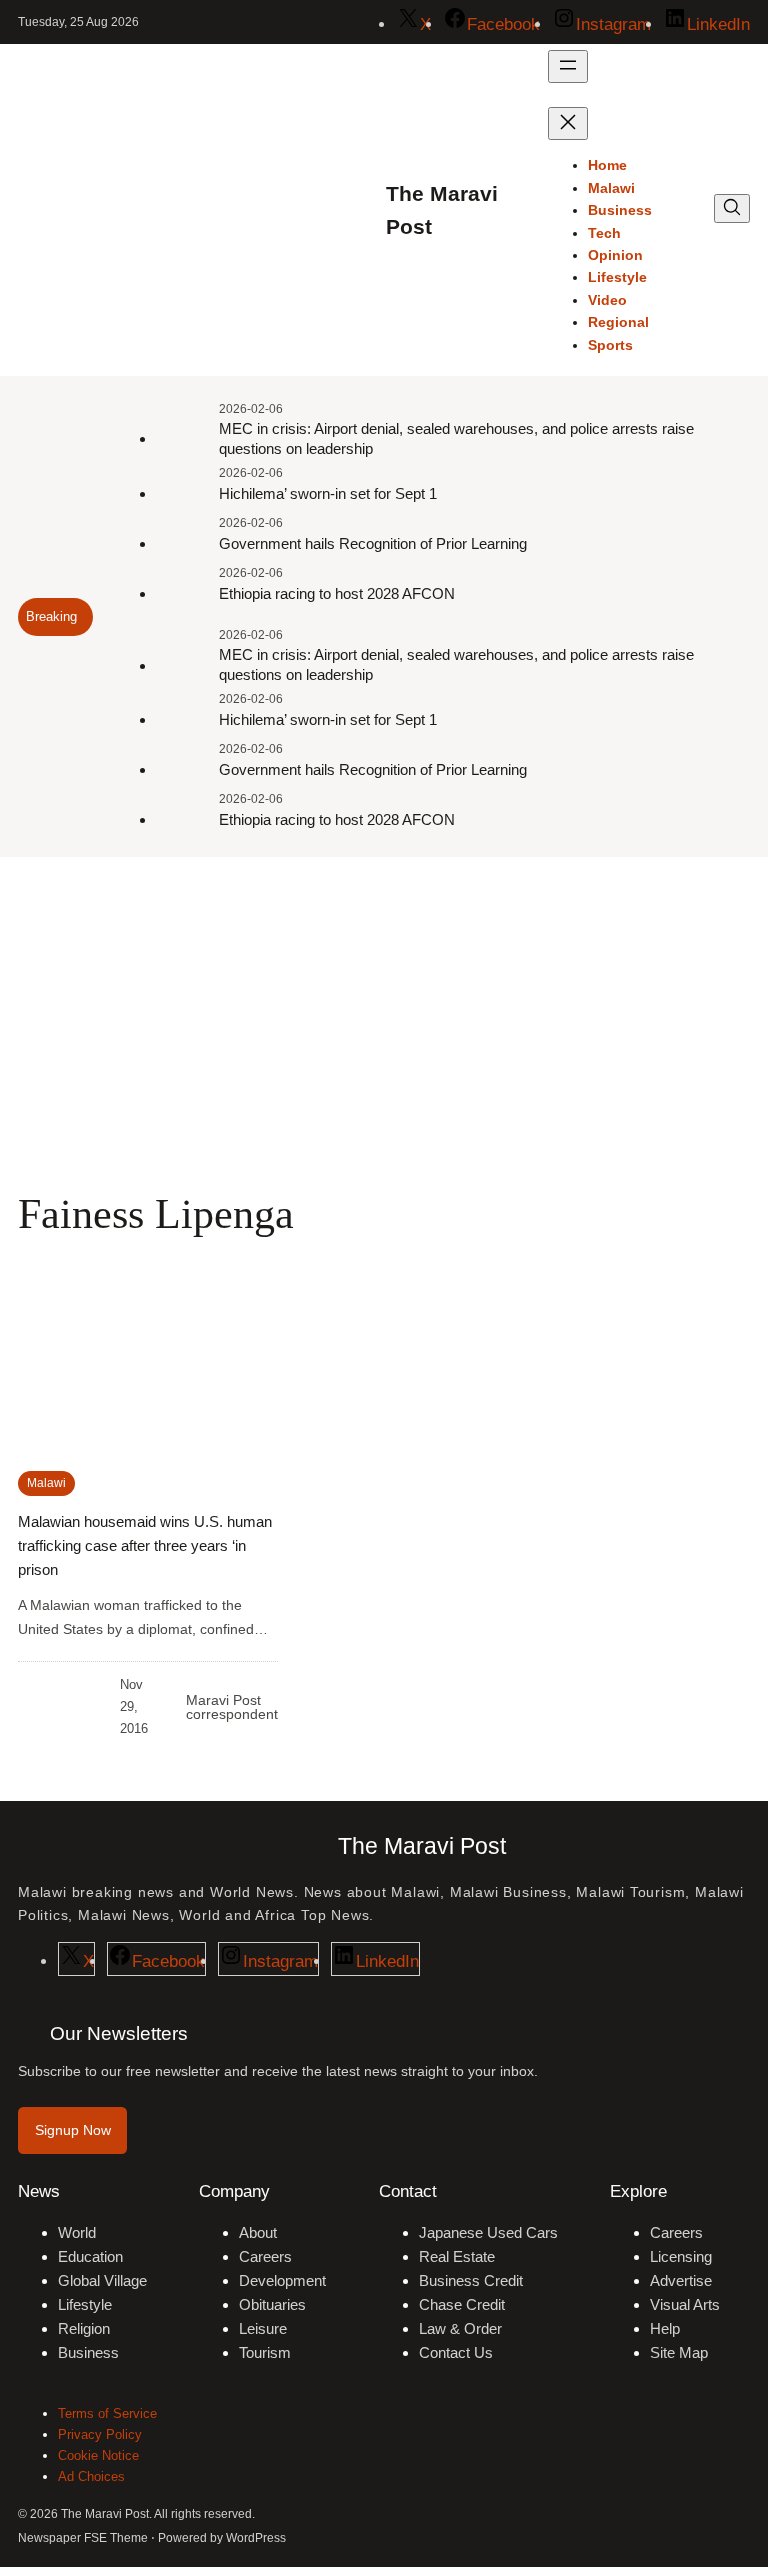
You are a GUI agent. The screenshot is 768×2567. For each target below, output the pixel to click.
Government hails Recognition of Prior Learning (373, 543)
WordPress (256, 2538)
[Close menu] (568, 123)
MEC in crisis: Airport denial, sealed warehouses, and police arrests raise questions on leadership (456, 438)
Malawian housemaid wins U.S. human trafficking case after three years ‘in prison (145, 1545)
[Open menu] (568, 66)
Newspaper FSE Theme (83, 2538)
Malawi (46, 1483)
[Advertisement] (384, 1021)
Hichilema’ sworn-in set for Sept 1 (328, 493)
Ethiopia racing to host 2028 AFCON (337, 593)
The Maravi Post (422, 1846)
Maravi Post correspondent (232, 1707)
